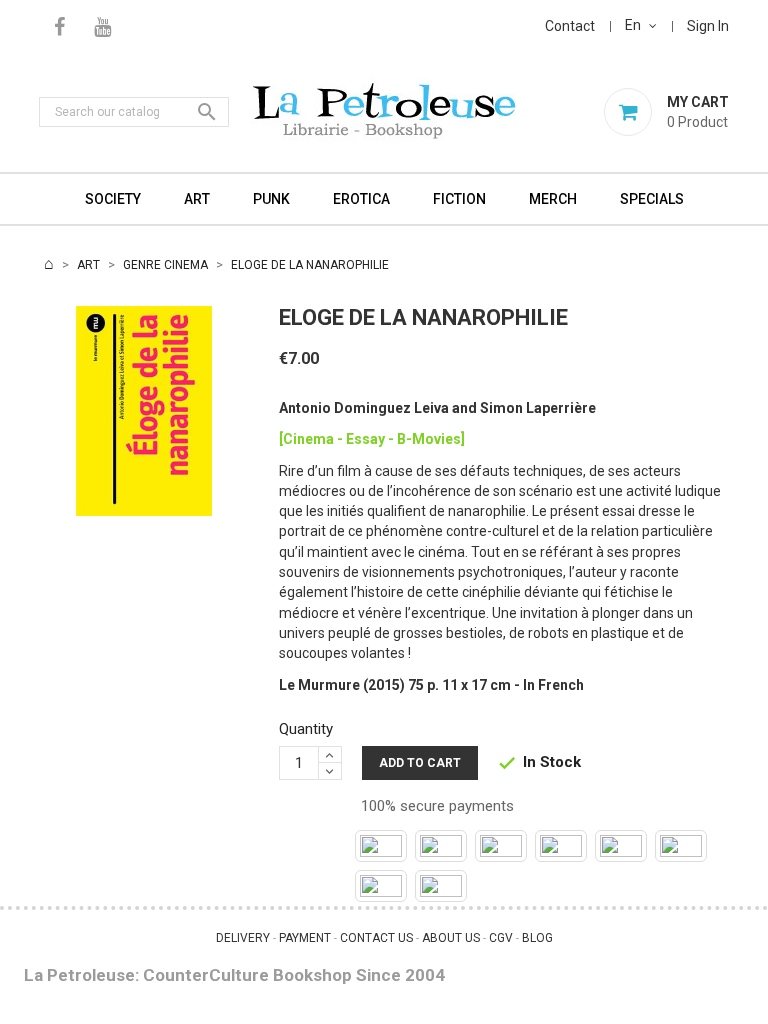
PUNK (271, 199)
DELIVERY (243, 938)
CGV (501, 938)
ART (197, 199)
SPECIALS (652, 199)
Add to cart (420, 763)
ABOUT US (451, 938)
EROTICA (361, 199)
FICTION (459, 199)
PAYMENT (305, 938)
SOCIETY (113, 199)
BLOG (537, 938)
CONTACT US (376, 938)
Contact (570, 26)
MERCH (553, 199)
